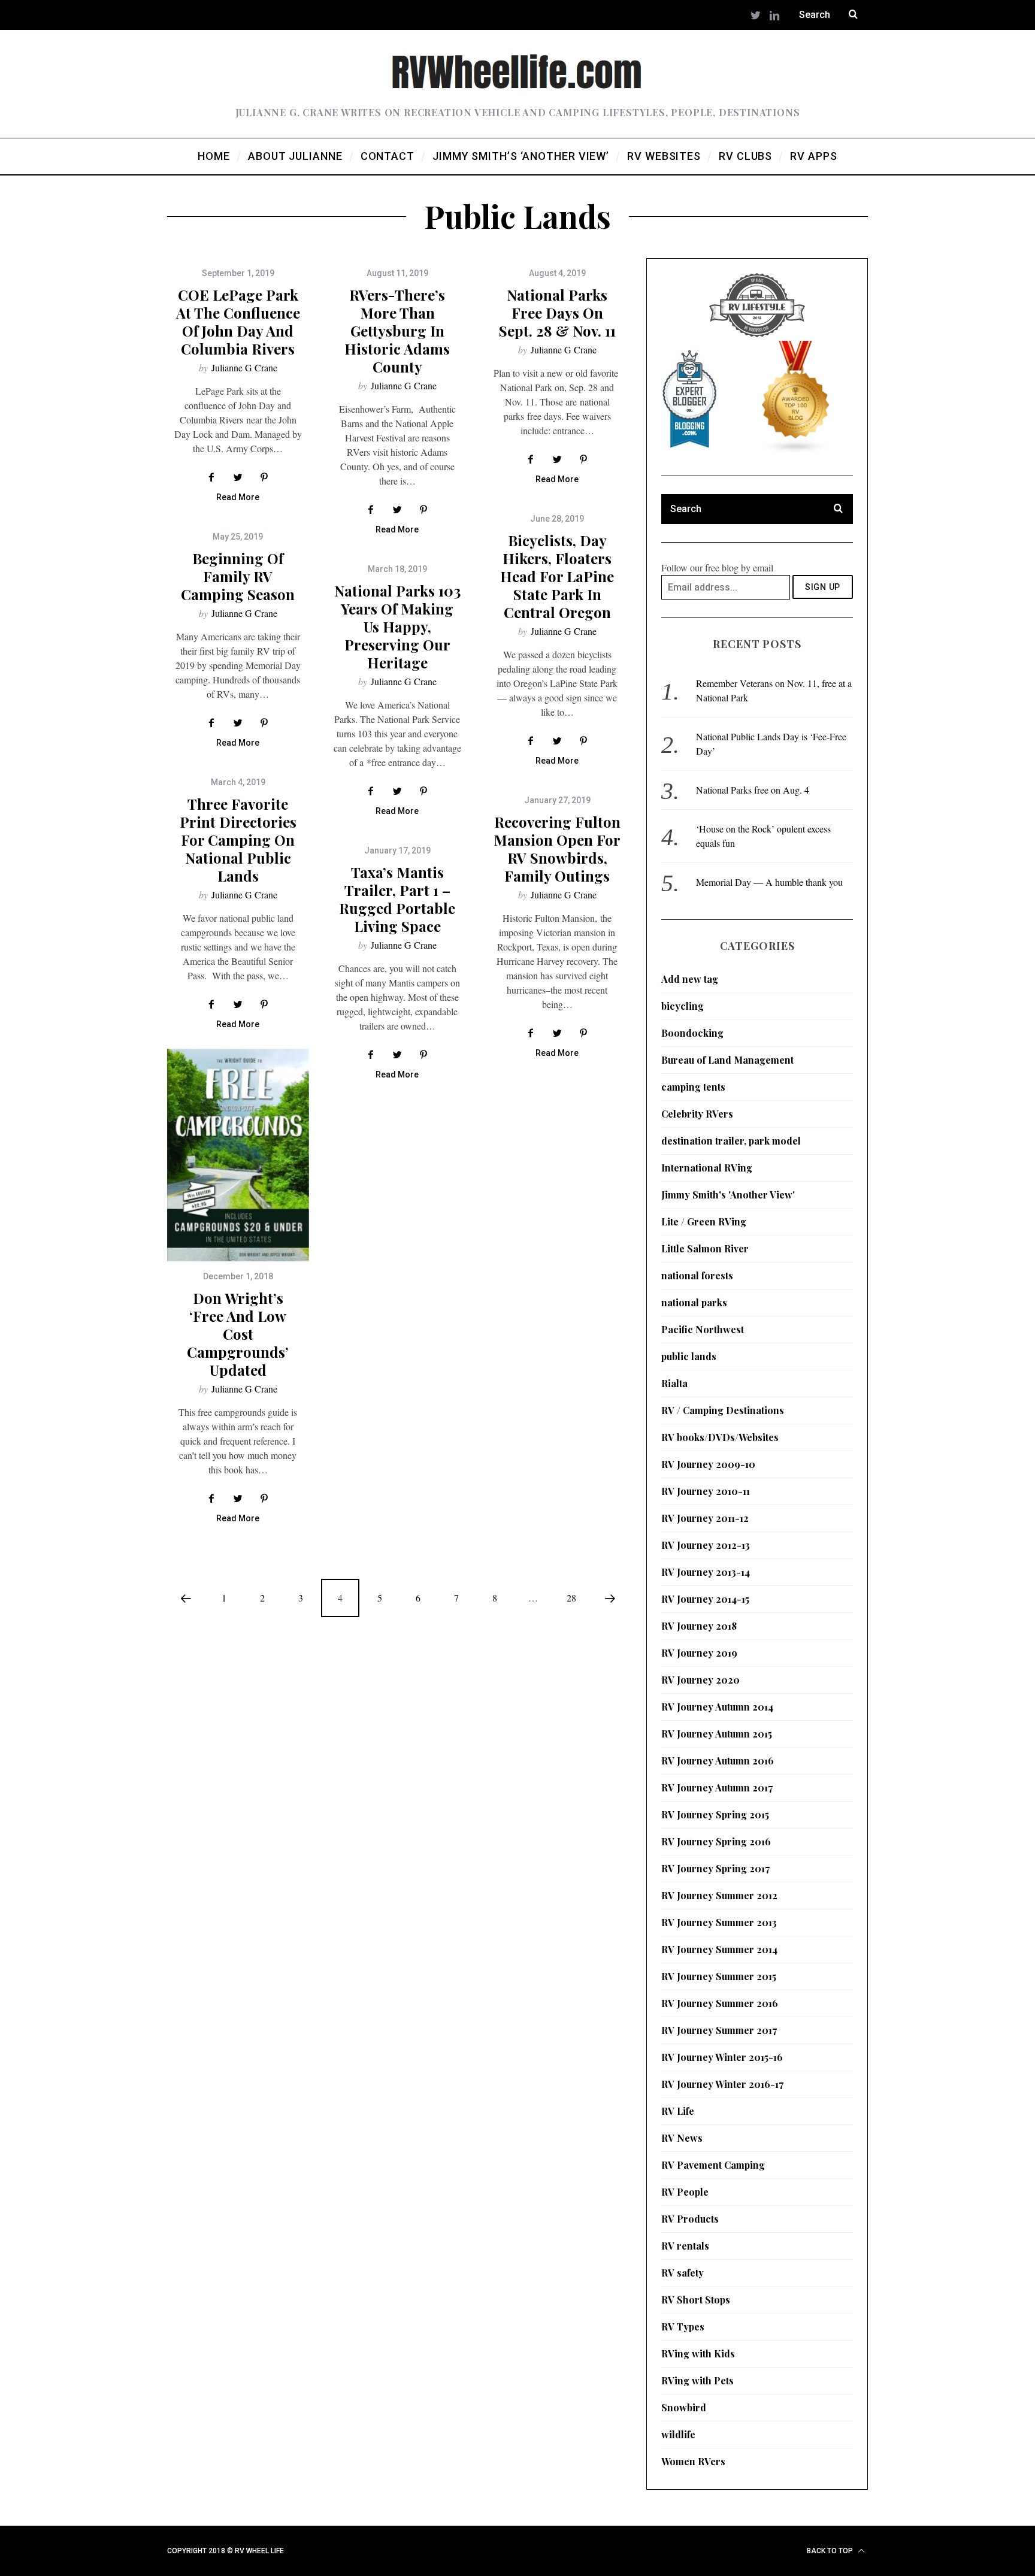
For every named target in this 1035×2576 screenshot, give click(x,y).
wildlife (678, 2434)
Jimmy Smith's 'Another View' (728, 1195)
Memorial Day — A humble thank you (769, 882)
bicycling (683, 1006)
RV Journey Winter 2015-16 (722, 2057)
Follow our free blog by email (717, 567)
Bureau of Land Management (727, 1060)
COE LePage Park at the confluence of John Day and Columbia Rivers (238, 322)
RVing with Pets (697, 2380)
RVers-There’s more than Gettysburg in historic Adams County (397, 331)
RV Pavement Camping (713, 2165)
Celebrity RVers (697, 1114)
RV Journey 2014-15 (705, 1599)
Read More (238, 497)
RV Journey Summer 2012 (719, 1895)
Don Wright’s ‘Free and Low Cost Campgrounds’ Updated (238, 1334)
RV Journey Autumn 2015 (717, 1734)
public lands (689, 1356)
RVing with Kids (698, 2353)
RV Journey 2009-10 (708, 1464)
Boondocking (692, 1033)
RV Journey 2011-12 (705, 1518)
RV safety (683, 2273)
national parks (694, 1302)
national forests (697, 1275)
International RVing (707, 1168)
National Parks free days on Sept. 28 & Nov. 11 (557, 313)
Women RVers (693, 2461)
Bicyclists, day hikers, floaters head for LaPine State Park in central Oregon (557, 576)
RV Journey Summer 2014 (719, 1949)
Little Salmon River (705, 1248)
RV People (685, 2192)
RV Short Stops (696, 2300)
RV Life (678, 2111)
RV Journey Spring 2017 (715, 1868)
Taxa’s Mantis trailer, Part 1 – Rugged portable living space (397, 899)
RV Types (683, 2327)
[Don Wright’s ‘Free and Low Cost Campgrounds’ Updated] (238, 1155)
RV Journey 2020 (700, 1680)
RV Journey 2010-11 (706, 1491)
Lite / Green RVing (704, 1222)
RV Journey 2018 (699, 1626)
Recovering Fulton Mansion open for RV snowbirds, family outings (557, 849)
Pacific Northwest (703, 1329)
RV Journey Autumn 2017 (717, 1788)
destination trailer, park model (731, 1141)
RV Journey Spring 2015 (715, 1814)
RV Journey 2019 (699, 1653)
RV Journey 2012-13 (706, 1545)
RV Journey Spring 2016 (716, 1841)
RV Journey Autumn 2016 (718, 1761)
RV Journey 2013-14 (706, 1572)
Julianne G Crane (244, 367)
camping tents (693, 1087)
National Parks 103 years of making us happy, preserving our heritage (397, 626)
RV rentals (685, 2246)
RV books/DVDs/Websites (720, 1437)
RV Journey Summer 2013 (719, 1922)
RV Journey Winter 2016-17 (722, 2084)
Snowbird (684, 2407)
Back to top (831, 2551)
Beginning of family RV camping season (238, 576)
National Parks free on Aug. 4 (753, 790)
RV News (682, 2138)
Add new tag (690, 979)
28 (571, 1598)
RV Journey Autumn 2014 (717, 1707)
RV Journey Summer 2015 (719, 1976)
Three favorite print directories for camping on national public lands (238, 840)
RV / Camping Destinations (723, 1410)
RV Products (690, 2219)
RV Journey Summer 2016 (720, 2003)
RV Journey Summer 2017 (719, 2030)
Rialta (674, 1383)
